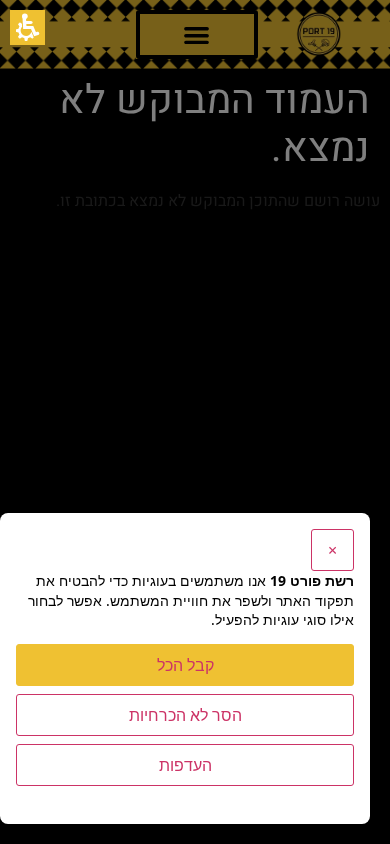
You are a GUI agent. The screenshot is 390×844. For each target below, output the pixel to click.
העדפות (185, 765)
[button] (27, 27)
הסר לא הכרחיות (185, 715)
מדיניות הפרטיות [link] (311, 799)
